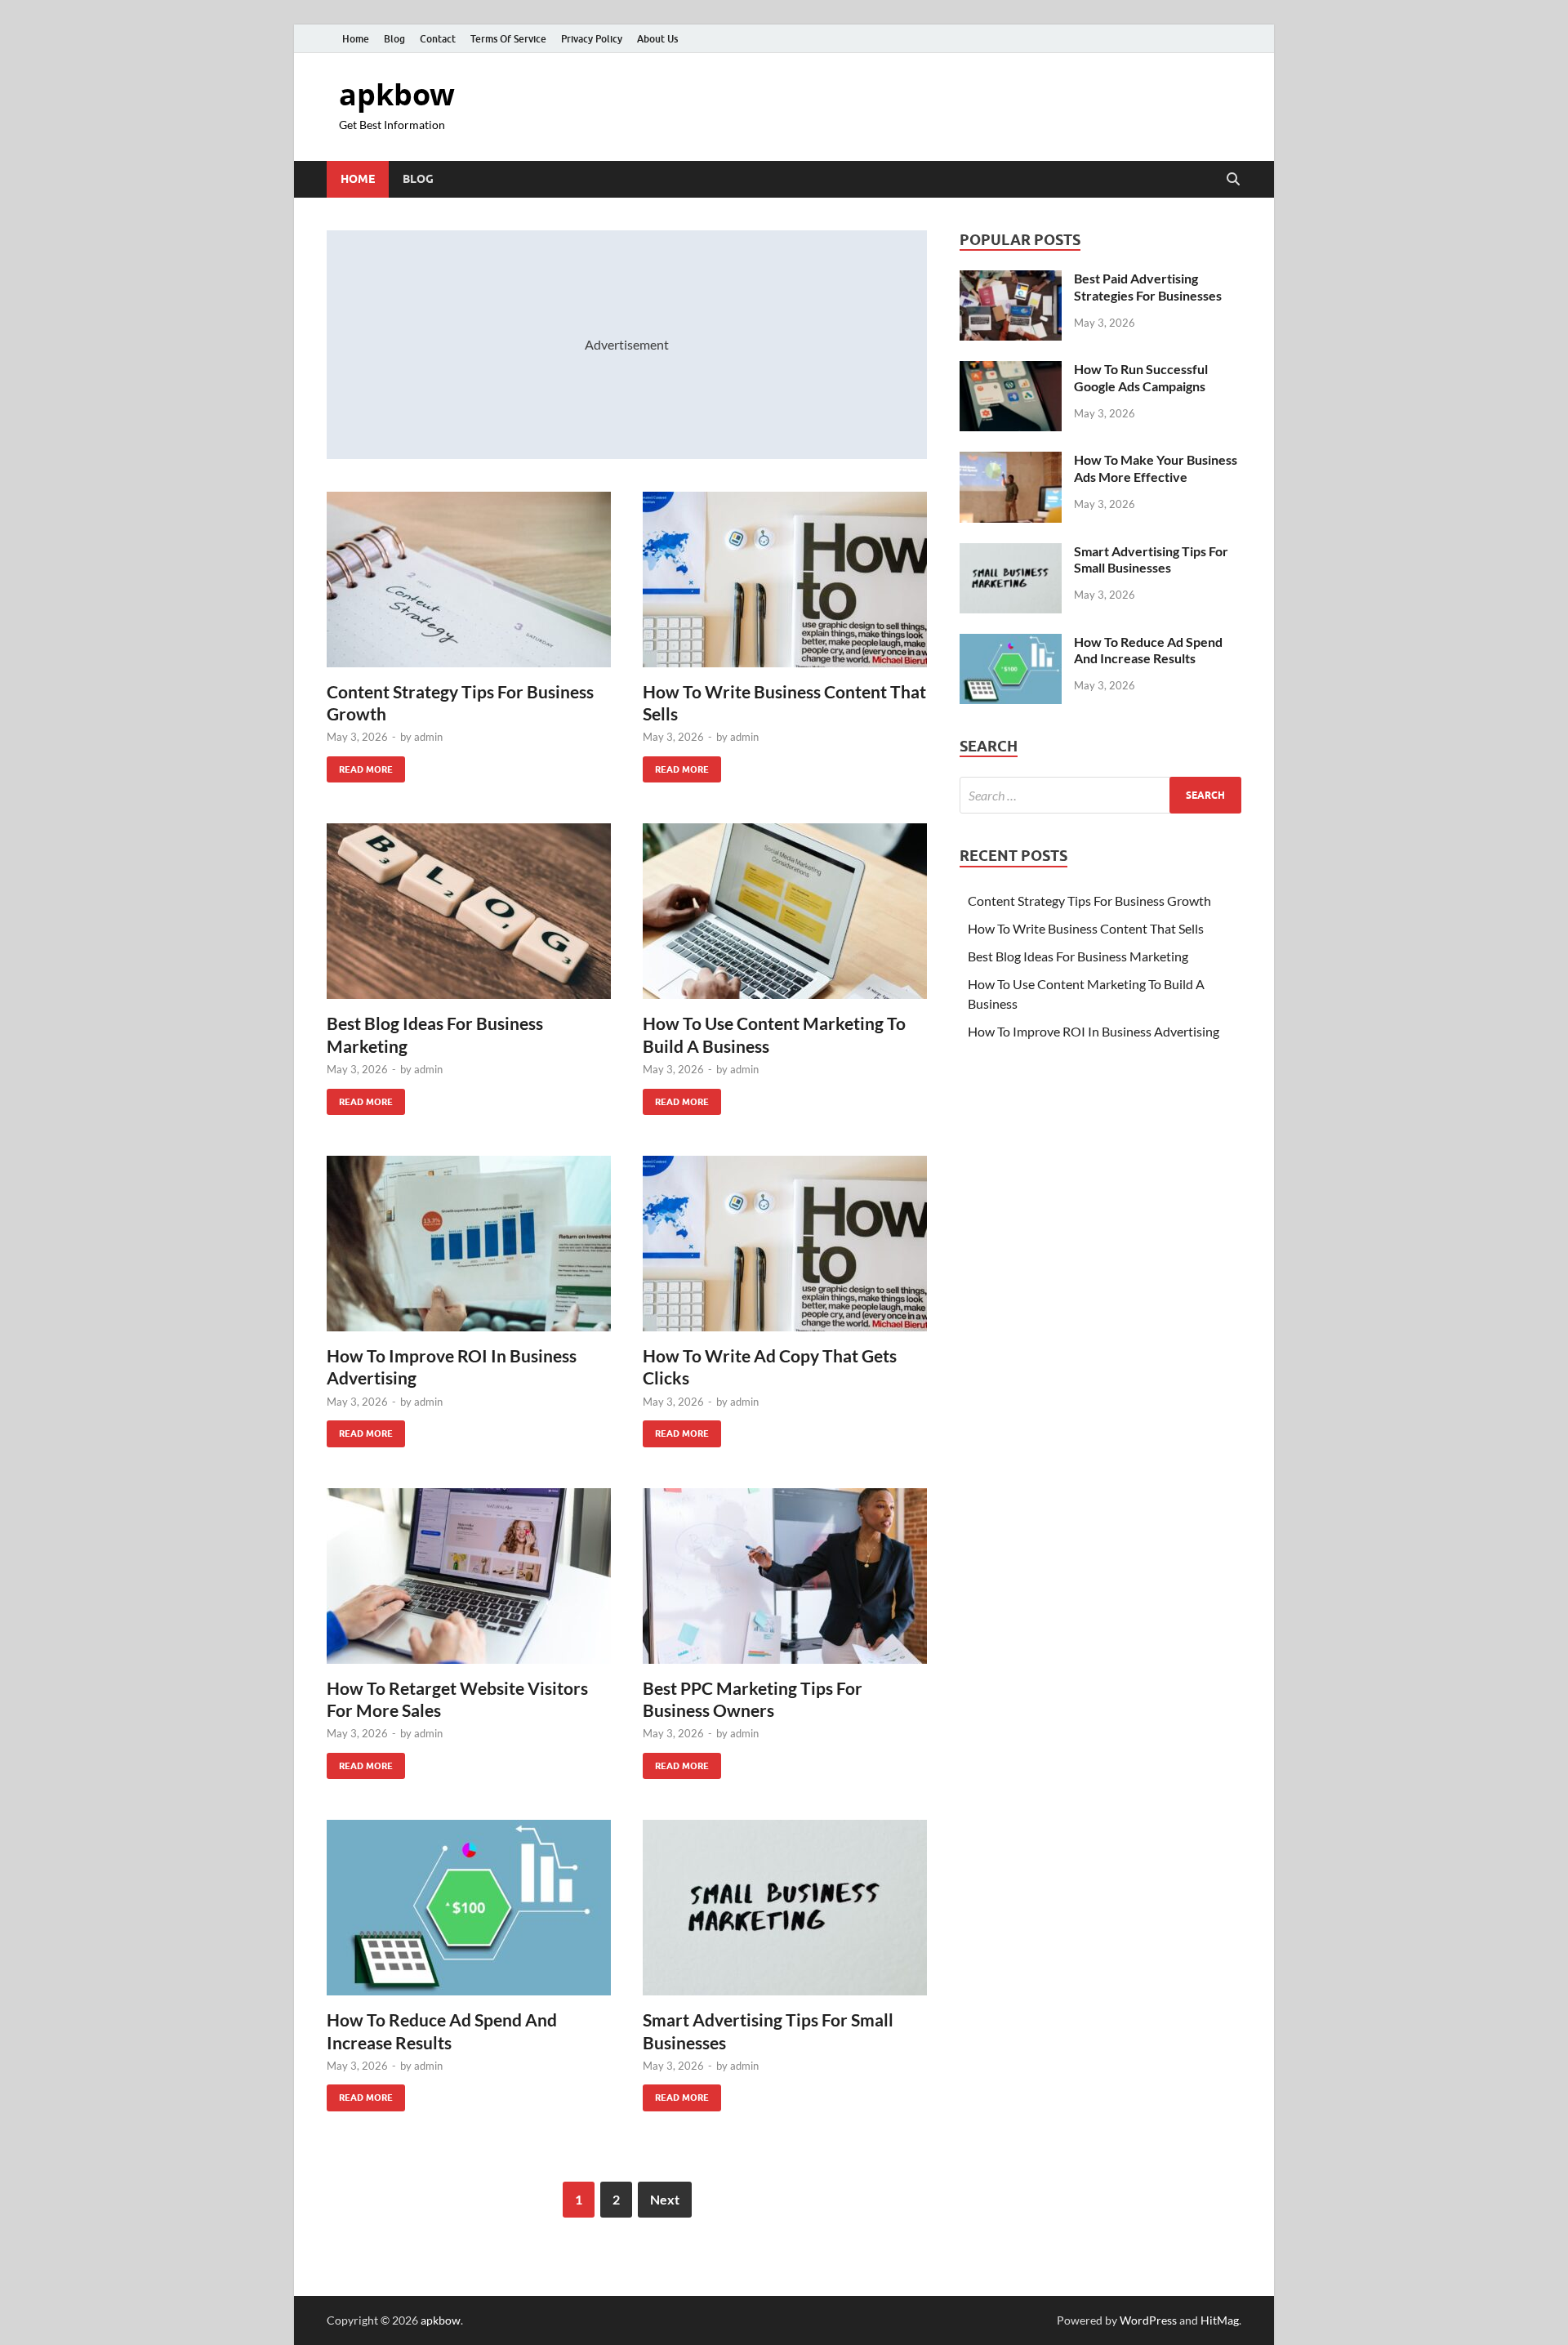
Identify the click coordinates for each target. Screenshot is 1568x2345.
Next (665, 2199)
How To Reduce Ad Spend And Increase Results (1148, 650)
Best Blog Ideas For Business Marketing (1078, 956)
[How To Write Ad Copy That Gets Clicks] (785, 1244)
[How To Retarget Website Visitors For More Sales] (469, 1576)
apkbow (397, 94)
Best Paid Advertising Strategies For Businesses (1148, 287)
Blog (394, 39)
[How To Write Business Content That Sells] (785, 580)
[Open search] (1233, 180)
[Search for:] (1100, 795)
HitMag (1220, 2320)
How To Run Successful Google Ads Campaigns (1141, 377)
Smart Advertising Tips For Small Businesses (1151, 560)
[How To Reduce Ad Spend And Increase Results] (469, 1908)
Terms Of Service (508, 39)
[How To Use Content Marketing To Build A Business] (785, 911)
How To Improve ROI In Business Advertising (1094, 1031)
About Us (657, 39)
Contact (438, 39)
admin (428, 737)
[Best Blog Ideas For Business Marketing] (469, 911)
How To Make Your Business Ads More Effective (1156, 468)
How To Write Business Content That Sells (1086, 928)
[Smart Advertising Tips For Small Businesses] (785, 1908)
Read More (360, 766)
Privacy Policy (592, 39)
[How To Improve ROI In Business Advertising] (469, 1244)
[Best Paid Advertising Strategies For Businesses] (1011, 280)
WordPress (1148, 2320)
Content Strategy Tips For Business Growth (1089, 901)
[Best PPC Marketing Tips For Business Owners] (785, 1576)
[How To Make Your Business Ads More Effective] (1011, 461)
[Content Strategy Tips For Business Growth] (469, 580)
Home (356, 39)
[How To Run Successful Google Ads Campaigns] (1011, 370)
